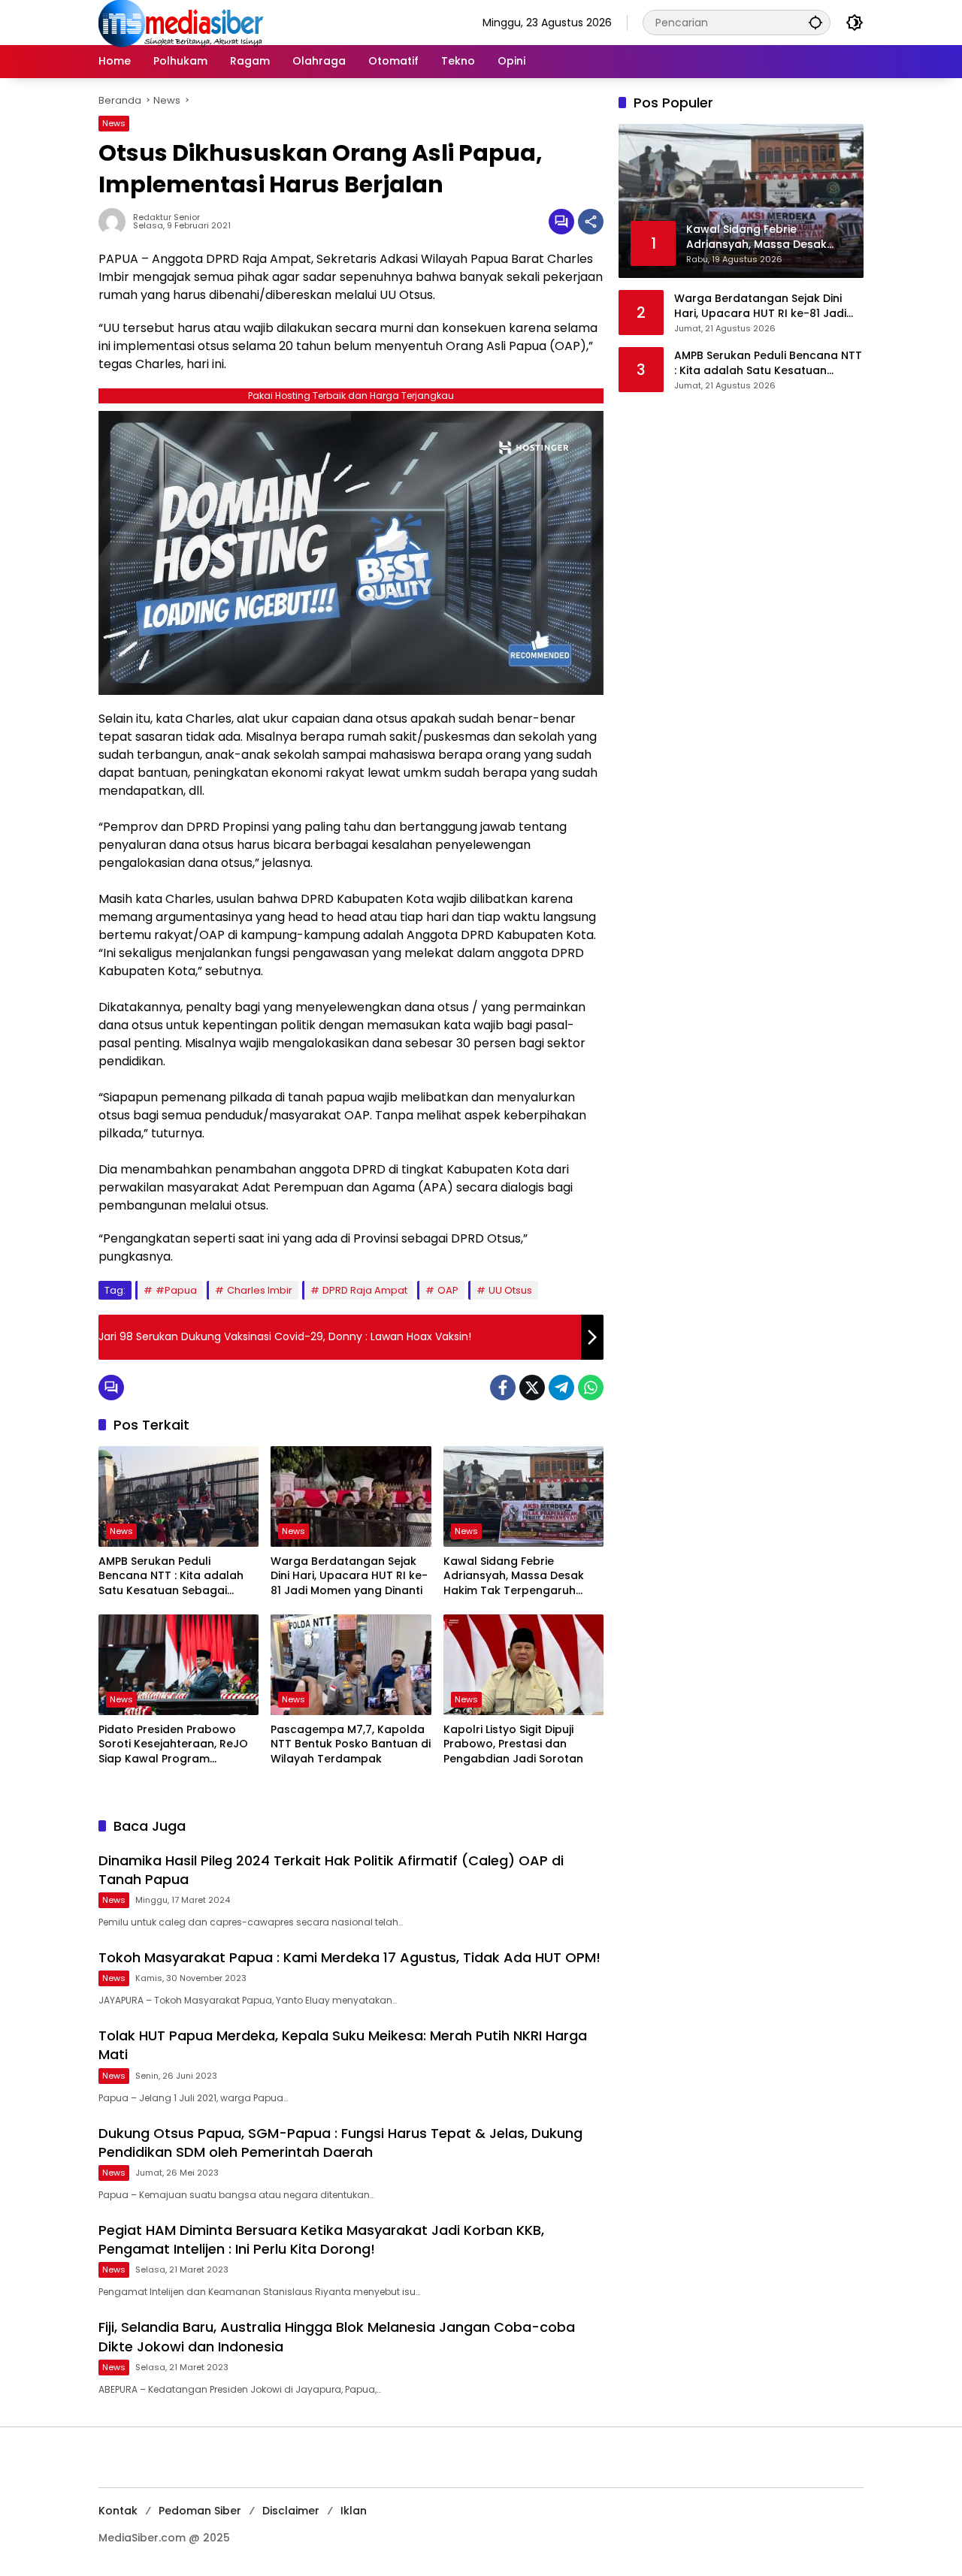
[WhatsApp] (591, 1388)
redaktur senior (166, 217)
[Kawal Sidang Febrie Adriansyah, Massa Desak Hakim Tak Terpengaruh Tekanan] (523, 1496)
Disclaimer (291, 2511)
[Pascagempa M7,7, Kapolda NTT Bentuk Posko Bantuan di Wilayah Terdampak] (351, 1665)
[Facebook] (503, 1388)
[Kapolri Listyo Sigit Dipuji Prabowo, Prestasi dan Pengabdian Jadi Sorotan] (523, 1665)
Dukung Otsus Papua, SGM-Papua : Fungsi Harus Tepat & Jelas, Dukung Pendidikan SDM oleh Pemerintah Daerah (340, 2143)
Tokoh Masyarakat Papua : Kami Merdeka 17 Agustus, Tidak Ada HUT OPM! (349, 1957)
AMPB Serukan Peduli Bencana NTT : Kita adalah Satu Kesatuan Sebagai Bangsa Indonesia (171, 1576)
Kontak (118, 2511)
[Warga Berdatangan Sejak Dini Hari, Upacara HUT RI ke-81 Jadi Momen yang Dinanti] (351, 1496)
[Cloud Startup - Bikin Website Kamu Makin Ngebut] (351, 552)
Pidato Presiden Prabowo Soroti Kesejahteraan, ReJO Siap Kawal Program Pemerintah (173, 1745)
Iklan (354, 2511)
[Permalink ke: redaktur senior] (116, 222)
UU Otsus (510, 1290)
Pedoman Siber (200, 2511)
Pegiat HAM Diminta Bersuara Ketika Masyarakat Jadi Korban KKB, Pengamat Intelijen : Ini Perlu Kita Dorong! (321, 2239)
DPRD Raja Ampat (365, 1290)
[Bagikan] (591, 222)
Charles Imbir (260, 1290)
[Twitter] (532, 1388)
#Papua (176, 1290)
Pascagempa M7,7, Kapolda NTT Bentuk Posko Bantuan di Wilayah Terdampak (351, 1744)
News (114, 123)
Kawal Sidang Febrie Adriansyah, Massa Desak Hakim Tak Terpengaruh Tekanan (514, 1576)
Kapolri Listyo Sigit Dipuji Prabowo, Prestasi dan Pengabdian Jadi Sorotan (513, 1744)
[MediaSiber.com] (181, 22)
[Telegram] (561, 1388)
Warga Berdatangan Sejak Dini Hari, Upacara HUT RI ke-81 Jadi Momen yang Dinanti (349, 1576)
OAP (448, 1290)
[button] (815, 22)
